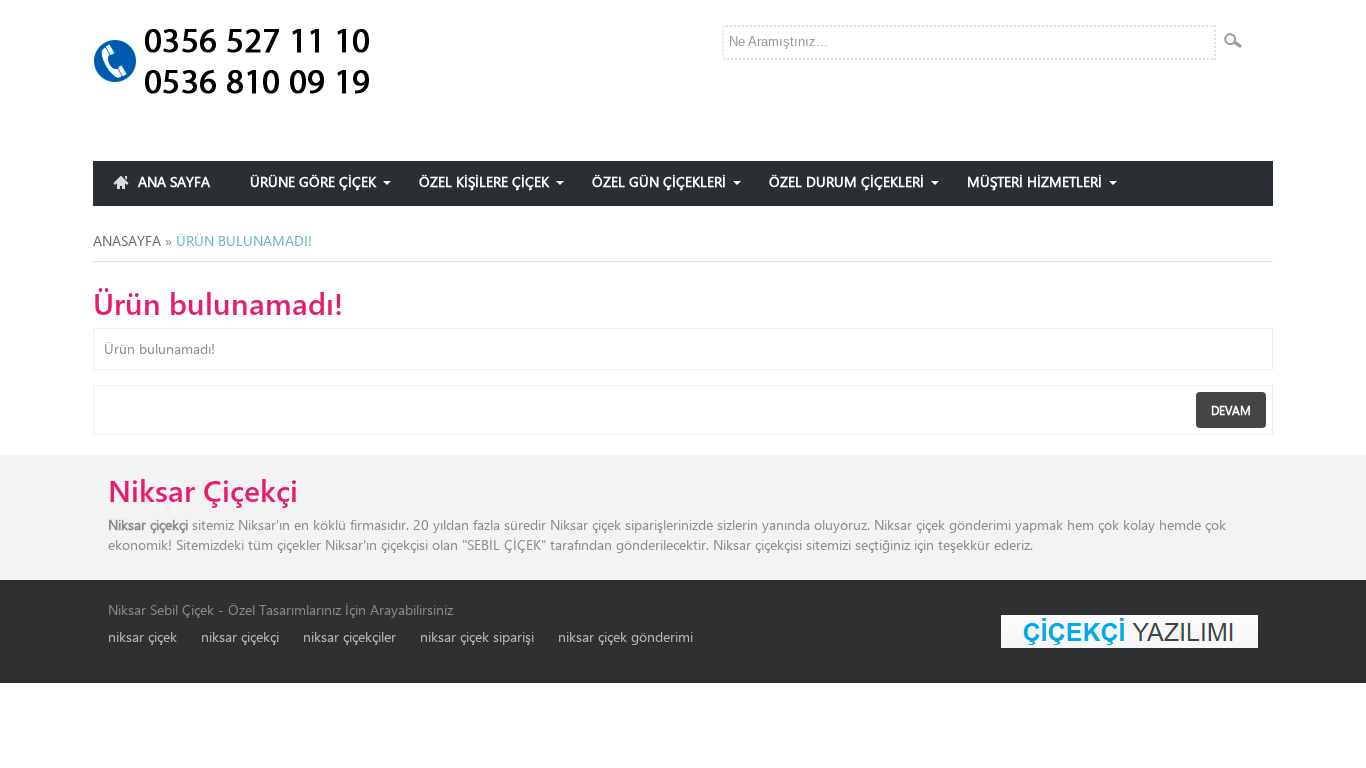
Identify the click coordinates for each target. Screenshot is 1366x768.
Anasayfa (127, 240)
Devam (1231, 410)
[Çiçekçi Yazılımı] (1129, 629)
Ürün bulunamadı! (244, 240)
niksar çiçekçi (240, 636)
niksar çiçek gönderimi (625, 636)
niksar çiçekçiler (349, 636)
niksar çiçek (142, 636)
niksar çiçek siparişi (477, 636)
